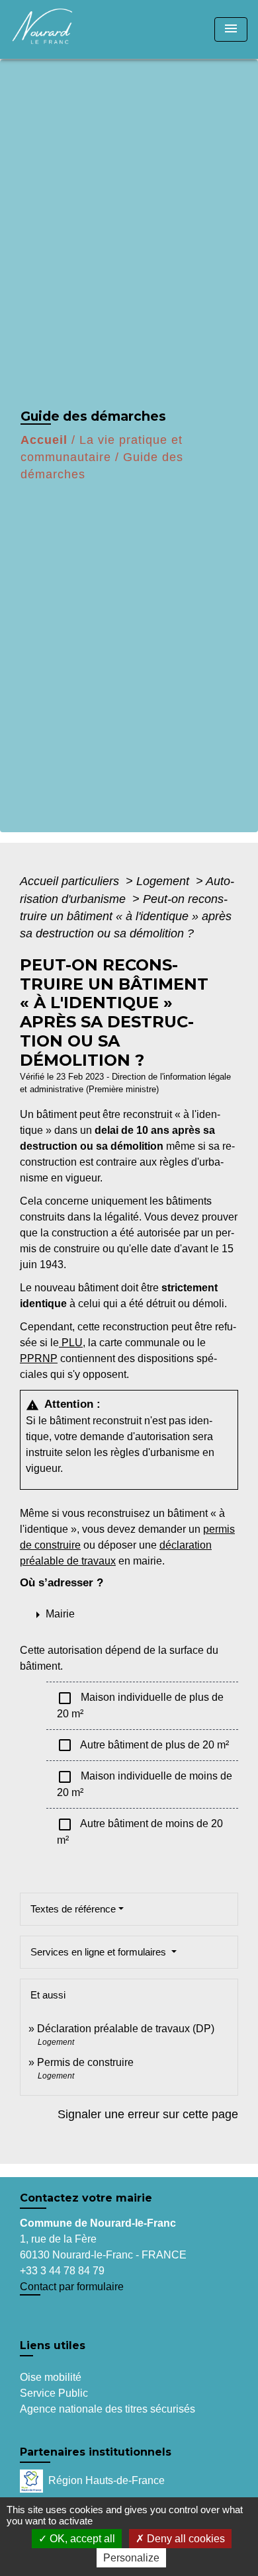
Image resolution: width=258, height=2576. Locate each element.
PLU (71, 1343)
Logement (164, 881)
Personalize (131, 2558)
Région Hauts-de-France (107, 2480)
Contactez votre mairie (86, 2198)
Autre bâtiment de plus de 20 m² (143, 1745)
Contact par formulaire (72, 2287)
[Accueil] (60, 29)
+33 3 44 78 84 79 (62, 2271)
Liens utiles (53, 2345)
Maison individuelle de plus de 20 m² (140, 1705)
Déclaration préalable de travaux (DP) (126, 2029)
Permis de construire (85, 2062)
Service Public (54, 2393)
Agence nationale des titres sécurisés (107, 2409)
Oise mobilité (51, 2377)
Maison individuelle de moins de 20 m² (145, 1783)
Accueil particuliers (71, 881)
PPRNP (39, 1358)
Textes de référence (73, 1909)
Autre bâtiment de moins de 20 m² (140, 1831)
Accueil (44, 440)
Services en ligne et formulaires (100, 1952)
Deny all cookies (185, 2539)
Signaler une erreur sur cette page (148, 2114)
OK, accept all (81, 2539)
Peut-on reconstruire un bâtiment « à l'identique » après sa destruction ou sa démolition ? (126, 917)
